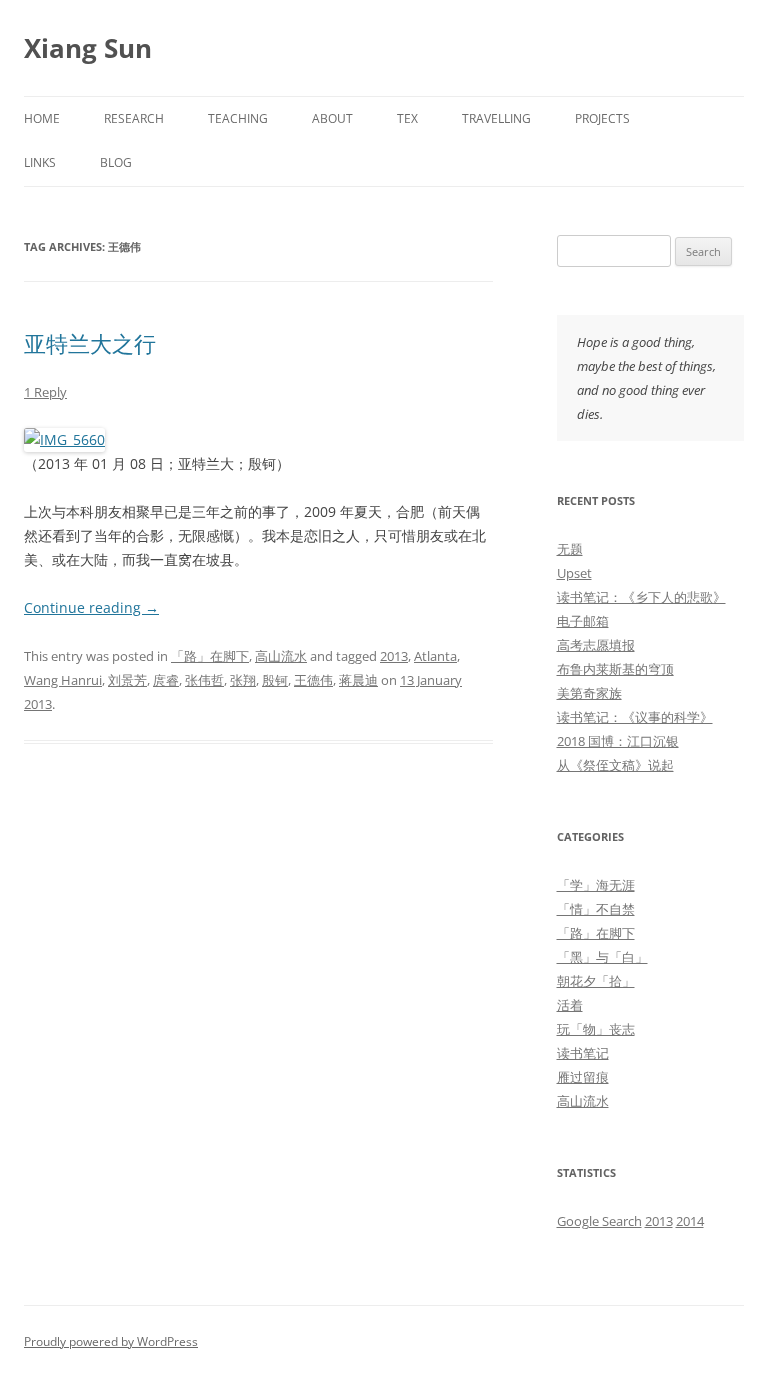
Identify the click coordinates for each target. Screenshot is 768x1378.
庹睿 (166, 680)
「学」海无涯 (596, 885)
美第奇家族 (589, 693)
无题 (570, 549)
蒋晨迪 (358, 680)
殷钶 (275, 680)
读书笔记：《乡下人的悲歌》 (641, 597)
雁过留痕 (583, 1077)
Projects (602, 118)
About (332, 118)
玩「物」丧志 (596, 1029)
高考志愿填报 (596, 645)
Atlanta (435, 656)
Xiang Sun (88, 48)
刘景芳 (127, 680)
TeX (407, 118)
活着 (570, 1005)
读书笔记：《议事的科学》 (635, 717)
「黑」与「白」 (602, 957)
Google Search (599, 1221)
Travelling (496, 118)
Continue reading (91, 607)
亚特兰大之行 (90, 343)
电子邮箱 (583, 621)
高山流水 (281, 656)
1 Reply (45, 392)
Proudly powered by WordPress (111, 1341)
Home (42, 118)
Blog (116, 162)
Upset (574, 573)
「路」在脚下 (210, 656)
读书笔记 (583, 1053)
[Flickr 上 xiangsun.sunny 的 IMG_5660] (64, 439)
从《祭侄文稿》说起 (615, 765)
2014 (690, 1221)
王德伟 (313, 680)
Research (134, 118)
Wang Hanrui (63, 680)
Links (40, 162)
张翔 (243, 680)
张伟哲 (204, 680)
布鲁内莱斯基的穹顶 (615, 669)
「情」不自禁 (596, 909)
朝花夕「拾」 (596, 981)
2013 (394, 656)
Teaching (238, 118)
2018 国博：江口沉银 (618, 741)
